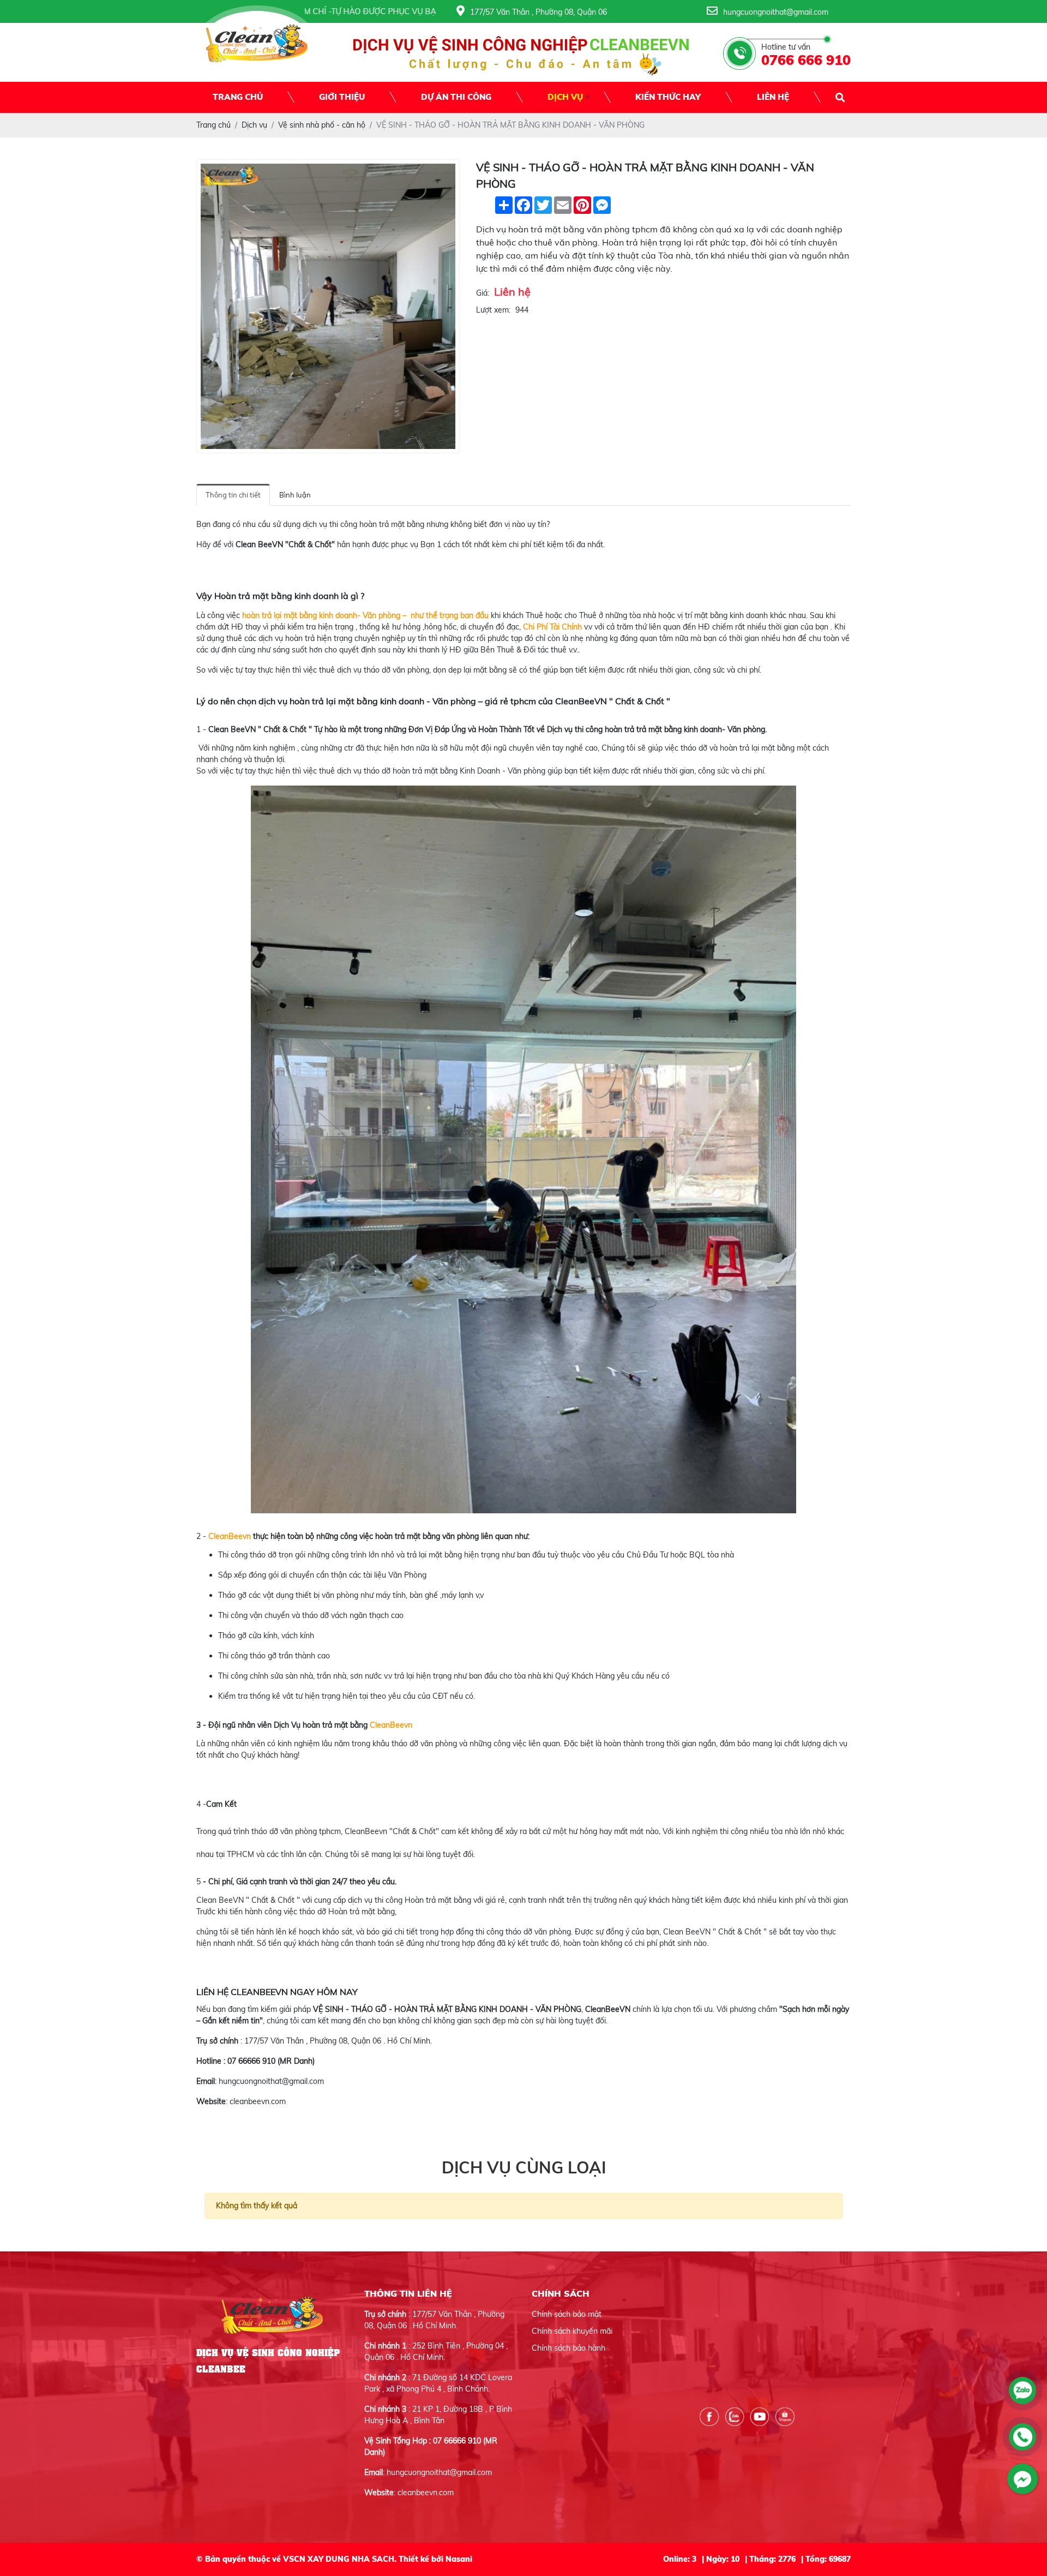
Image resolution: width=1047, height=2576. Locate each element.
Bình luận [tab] (295, 495)
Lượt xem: (493, 310)
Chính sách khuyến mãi (572, 2331)
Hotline (209, 2061)
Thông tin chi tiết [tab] (233, 495)
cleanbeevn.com (258, 2101)
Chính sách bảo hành (568, 2348)
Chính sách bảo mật (567, 2314)
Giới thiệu (342, 97)
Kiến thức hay (668, 97)
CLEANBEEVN (260, 1992)
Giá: (483, 293)
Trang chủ (238, 97)
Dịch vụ (565, 97)
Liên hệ (773, 97)
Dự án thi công (456, 97)
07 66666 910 (251, 2061)
